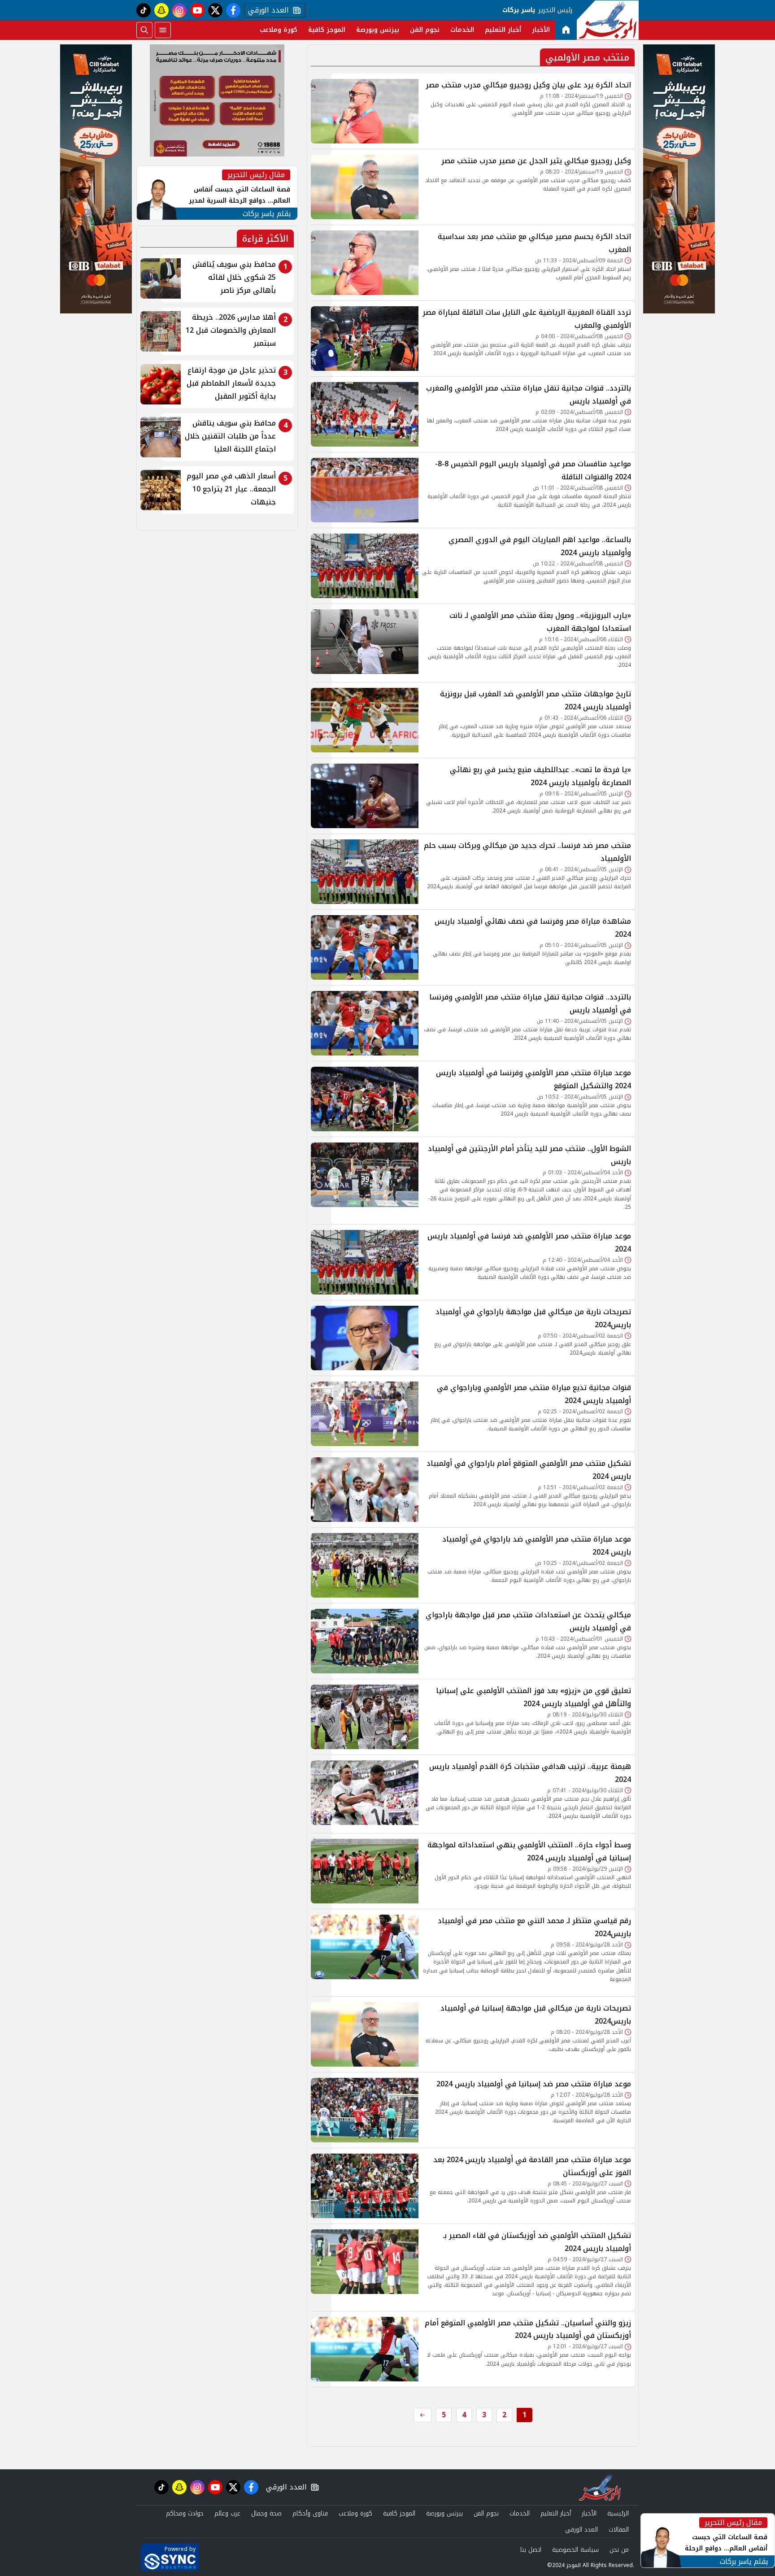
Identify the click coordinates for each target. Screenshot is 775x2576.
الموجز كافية (327, 30)
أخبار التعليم (503, 30)
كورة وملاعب (279, 30)
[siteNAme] (608, 20)
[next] (422, 2415)
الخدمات (462, 30)
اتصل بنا (531, 2550)
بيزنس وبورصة (378, 30)
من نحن (619, 2550)
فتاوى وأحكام (310, 2513)
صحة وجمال (266, 2513)
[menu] (163, 30)
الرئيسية (618, 2513)
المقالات (619, 2530)
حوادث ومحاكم (185, 2513)
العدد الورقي (266, 10)
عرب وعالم (227, 2513)
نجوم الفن (425, 30)
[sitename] (600, 2487)
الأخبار (541, 30)
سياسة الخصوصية (575, 2550)
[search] (144, 30)
